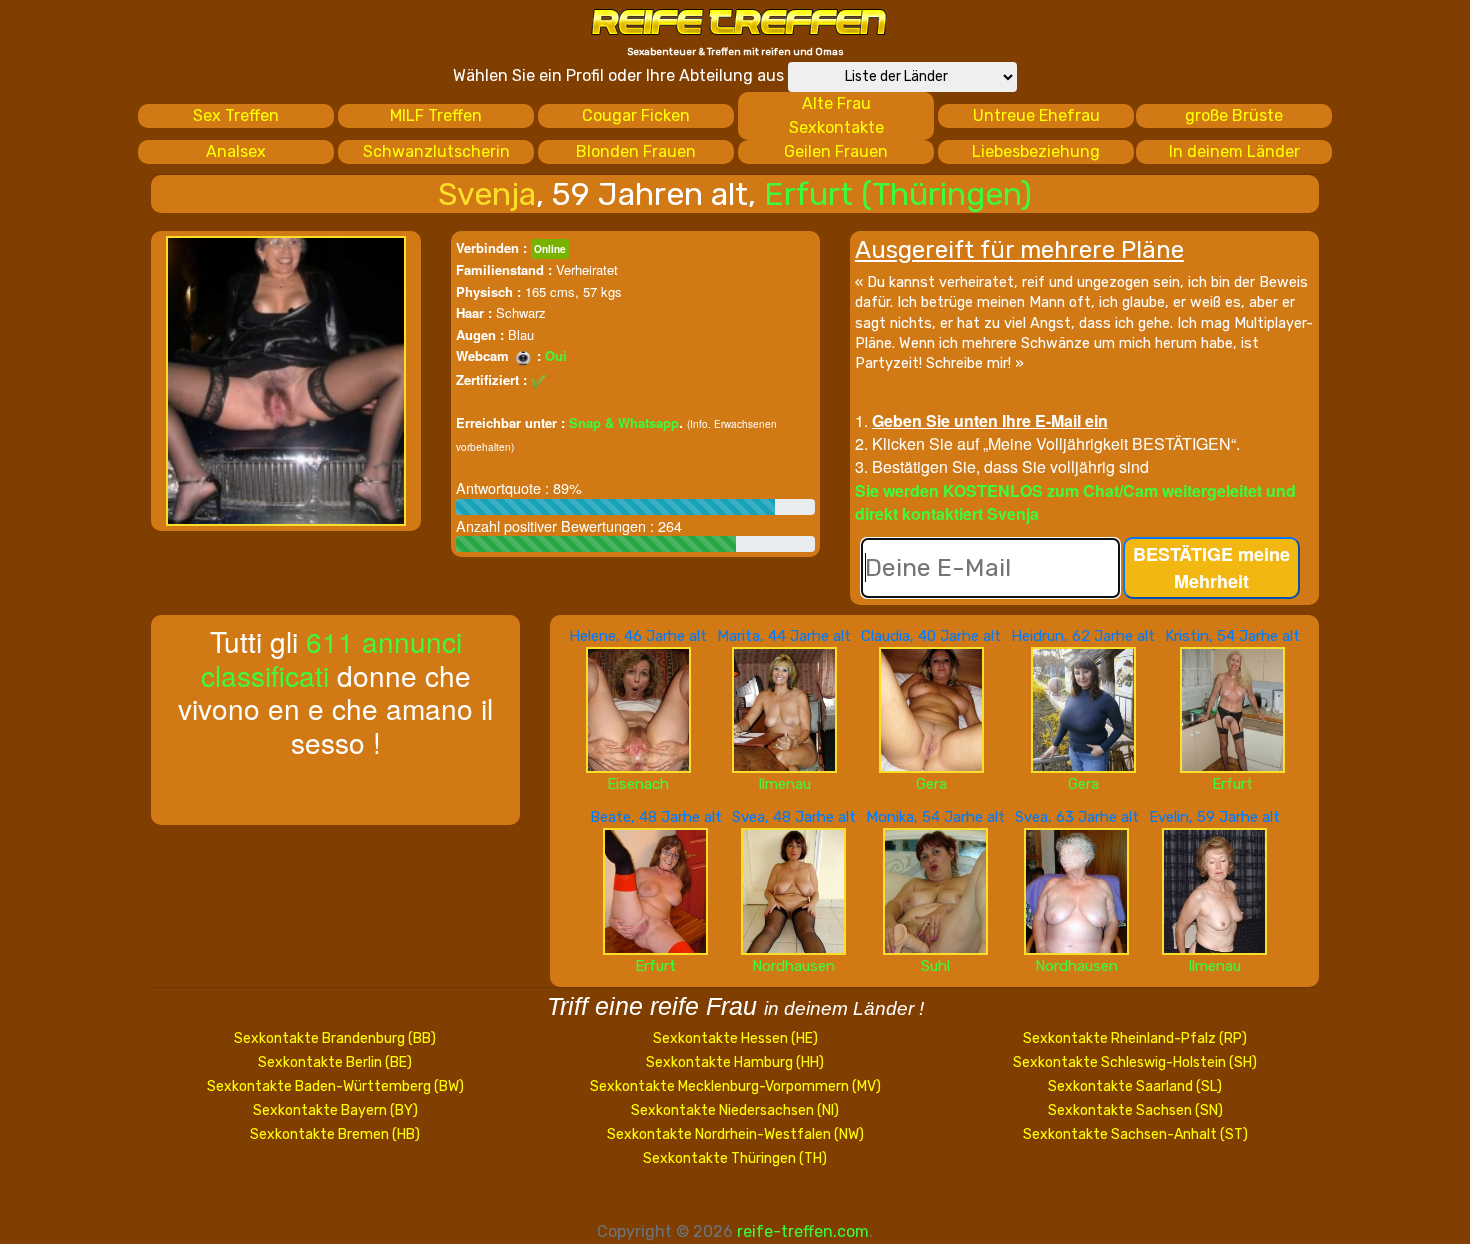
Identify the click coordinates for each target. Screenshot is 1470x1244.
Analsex (236, 151)
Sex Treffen (236, 115)
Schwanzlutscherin (436, 151)
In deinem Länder (1234, 151)
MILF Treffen (436, 115)
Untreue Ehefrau (1036, 115)
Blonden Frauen (636, 151)
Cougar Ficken (636, 115)
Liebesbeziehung (1036, 151)
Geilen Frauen (836, 151)
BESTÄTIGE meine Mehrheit (1211, 567)
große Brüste (1234, 115)
